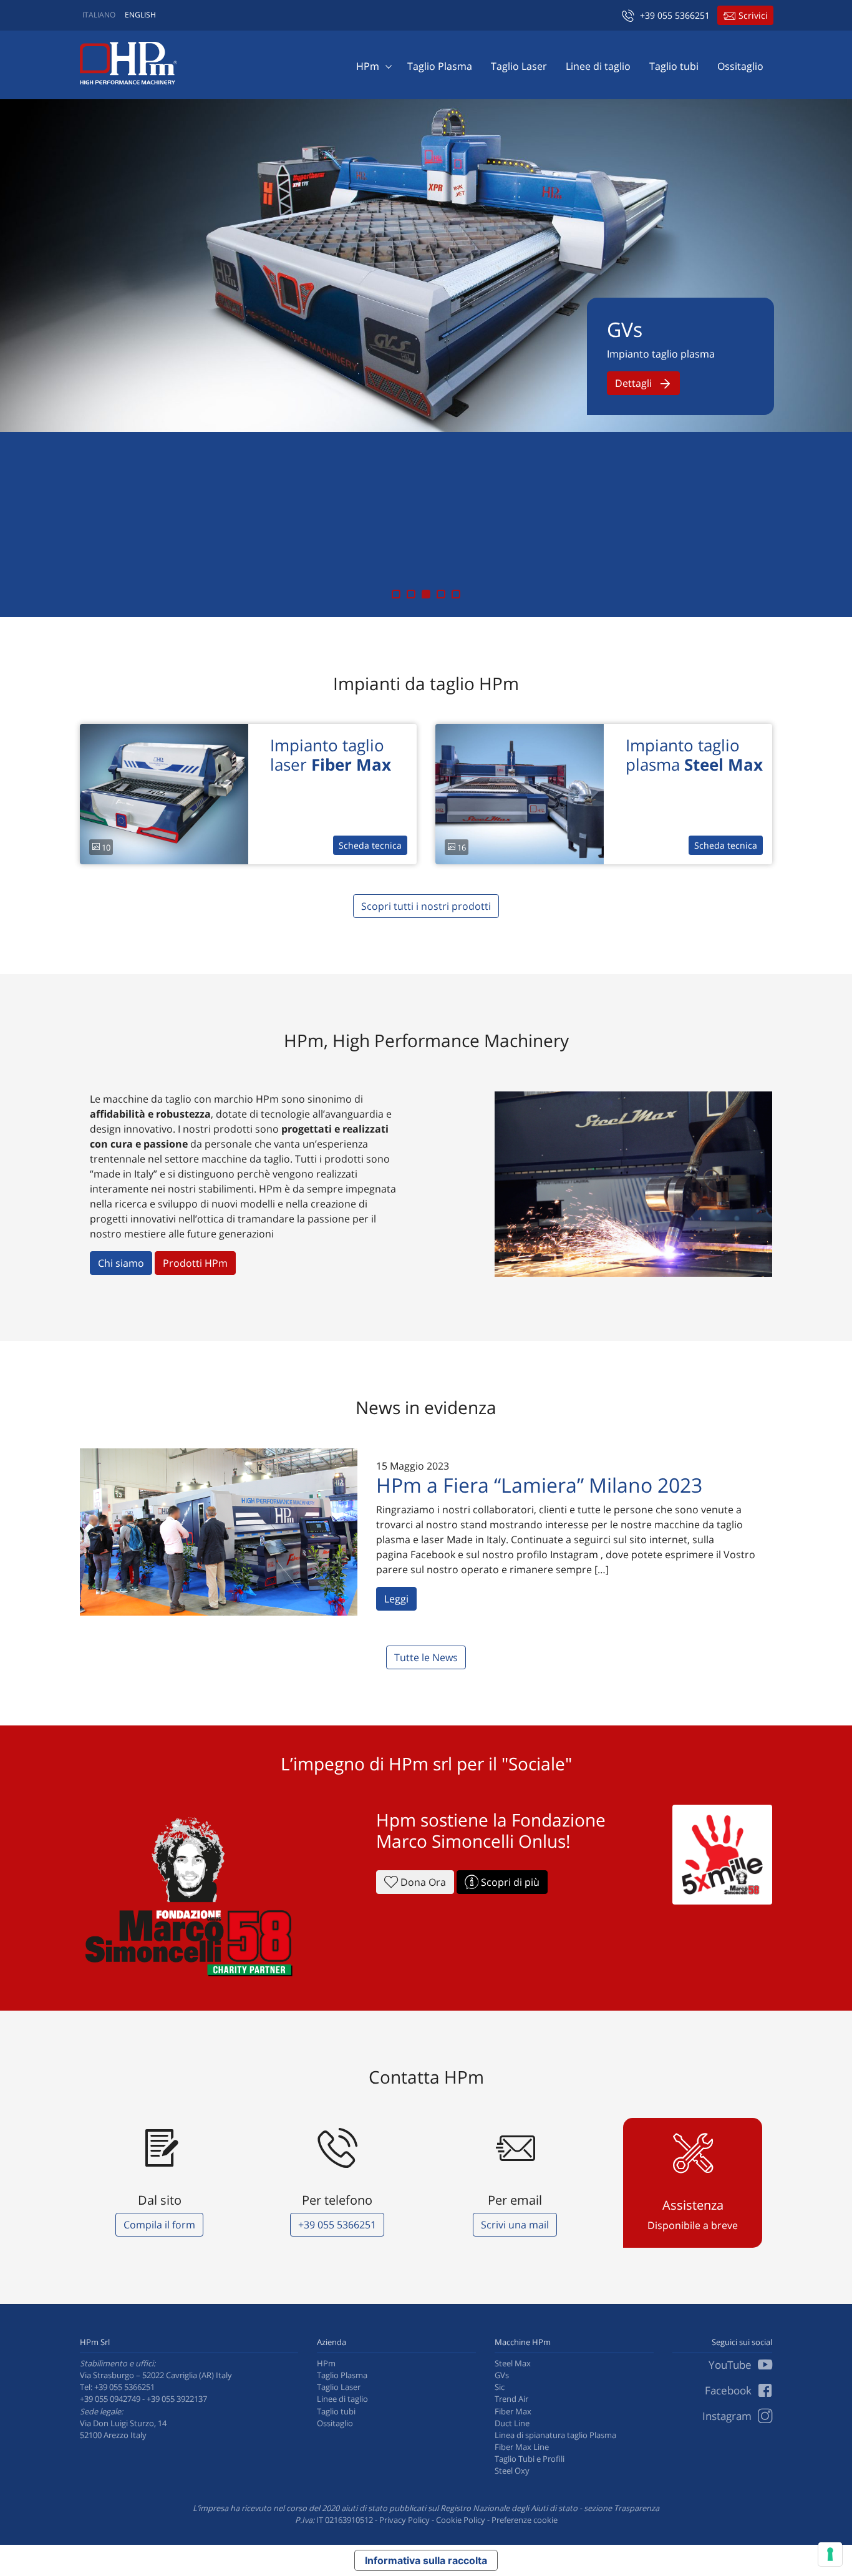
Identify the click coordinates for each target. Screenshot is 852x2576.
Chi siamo (121, 1263)
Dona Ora (422, 1882)
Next (830, 358)
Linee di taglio (598, 66)
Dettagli (635, 383)
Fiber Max (513, 2411)
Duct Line (512, 2423)
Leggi (396, 1599)
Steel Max (513, 2363)
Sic (500, 2387)
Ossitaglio (740, 66)
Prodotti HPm (195, 1263)
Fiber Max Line (522, 2447)
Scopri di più (509, 1882)
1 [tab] (396, 594)
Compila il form (159, 2225)
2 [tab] (411, 594)
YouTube (731, 2365)
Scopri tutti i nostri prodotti (426, 906)
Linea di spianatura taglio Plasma (555, 2435)
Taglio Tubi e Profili (530, 2459)
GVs (502, 2375)
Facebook (729, 2390)
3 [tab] (426, 594)
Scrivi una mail (515, 2225)
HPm (368, 66)
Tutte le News (426, 1657)
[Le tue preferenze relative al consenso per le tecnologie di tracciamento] (830, 2554)
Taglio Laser (519, 66)
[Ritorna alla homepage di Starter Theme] (128, 63)
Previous (22, 358)
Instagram (728, 2416)
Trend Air (511, 2399)
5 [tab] (456, 594)
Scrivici (753, 15)
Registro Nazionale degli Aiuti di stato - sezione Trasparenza (550, 2508)
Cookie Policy (461, 2520)
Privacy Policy (404, 2520)
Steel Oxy (512, 2471)
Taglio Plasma (440, 66)
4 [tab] (441, 594)
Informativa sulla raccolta (426, 2560)
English (140, 15)
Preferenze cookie (525, 2520)
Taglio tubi (674, 66)
